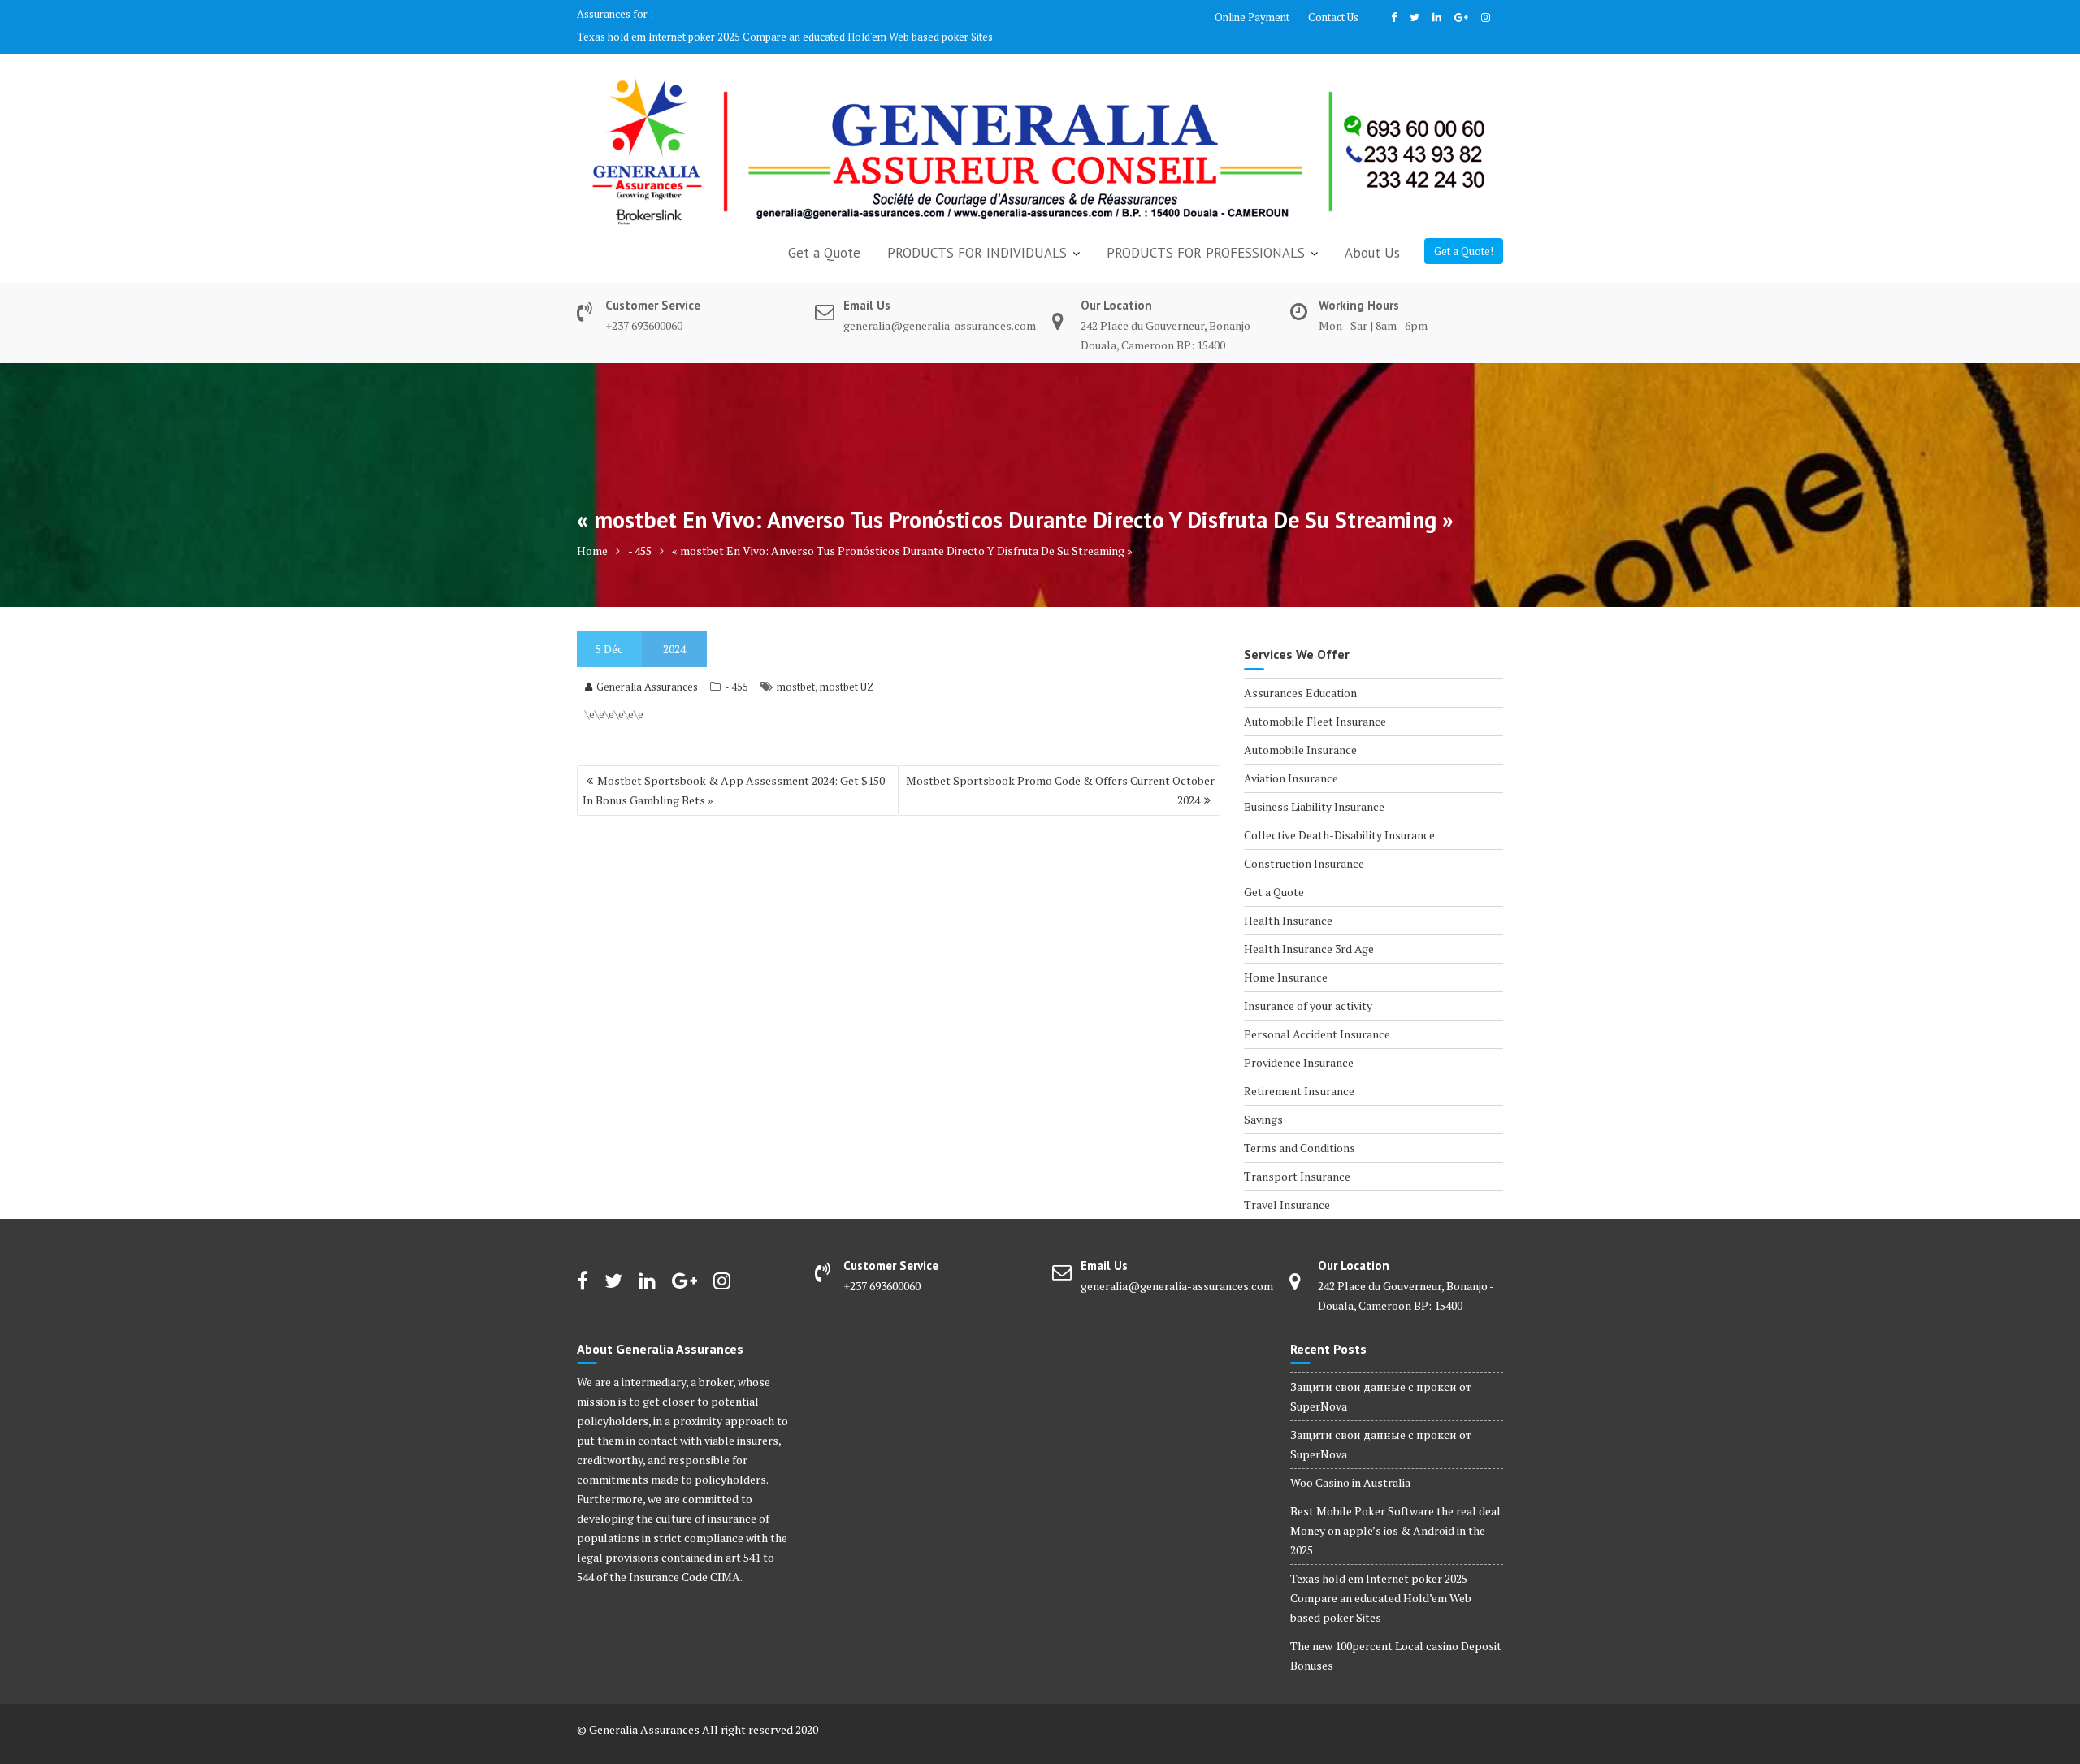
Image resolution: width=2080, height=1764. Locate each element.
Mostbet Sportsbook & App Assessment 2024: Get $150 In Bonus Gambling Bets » (734, 771)
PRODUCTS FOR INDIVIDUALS (977, 233)
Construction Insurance (1304, 844)
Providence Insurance (1299, 1043)
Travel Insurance (1287, 1185)
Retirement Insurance (1299, 1071)
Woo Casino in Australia (1350, 1463)
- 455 (737, 667)
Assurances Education (1300, 673)
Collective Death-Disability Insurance (1339, 815)
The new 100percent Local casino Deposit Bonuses (775, 17)
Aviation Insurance (1291, 758)
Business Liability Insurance (1314, 787)
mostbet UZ (847, 667)
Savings (1263, 1100)
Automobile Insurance (1300, 730)
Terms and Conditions (1300, 1128)
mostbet (796, 667)
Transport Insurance (1297, 1157)
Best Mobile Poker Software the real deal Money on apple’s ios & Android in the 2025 (1395, 1511)
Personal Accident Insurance (1317, 1014)
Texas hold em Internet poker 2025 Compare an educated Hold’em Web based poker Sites (1381, 1578)
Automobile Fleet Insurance (1315, 702)
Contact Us (1333, 17)
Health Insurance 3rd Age (1309, 929)
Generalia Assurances (647, 667)
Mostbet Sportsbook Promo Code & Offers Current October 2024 (1060, 771)
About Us (1372, 233)
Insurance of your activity (1308, 986)
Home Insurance (1286, 958)
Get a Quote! (1464, 232)
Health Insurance (1288, 901)
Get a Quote (824, 233)
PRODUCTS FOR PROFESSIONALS (1206, 233)
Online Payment (1252, 17)
